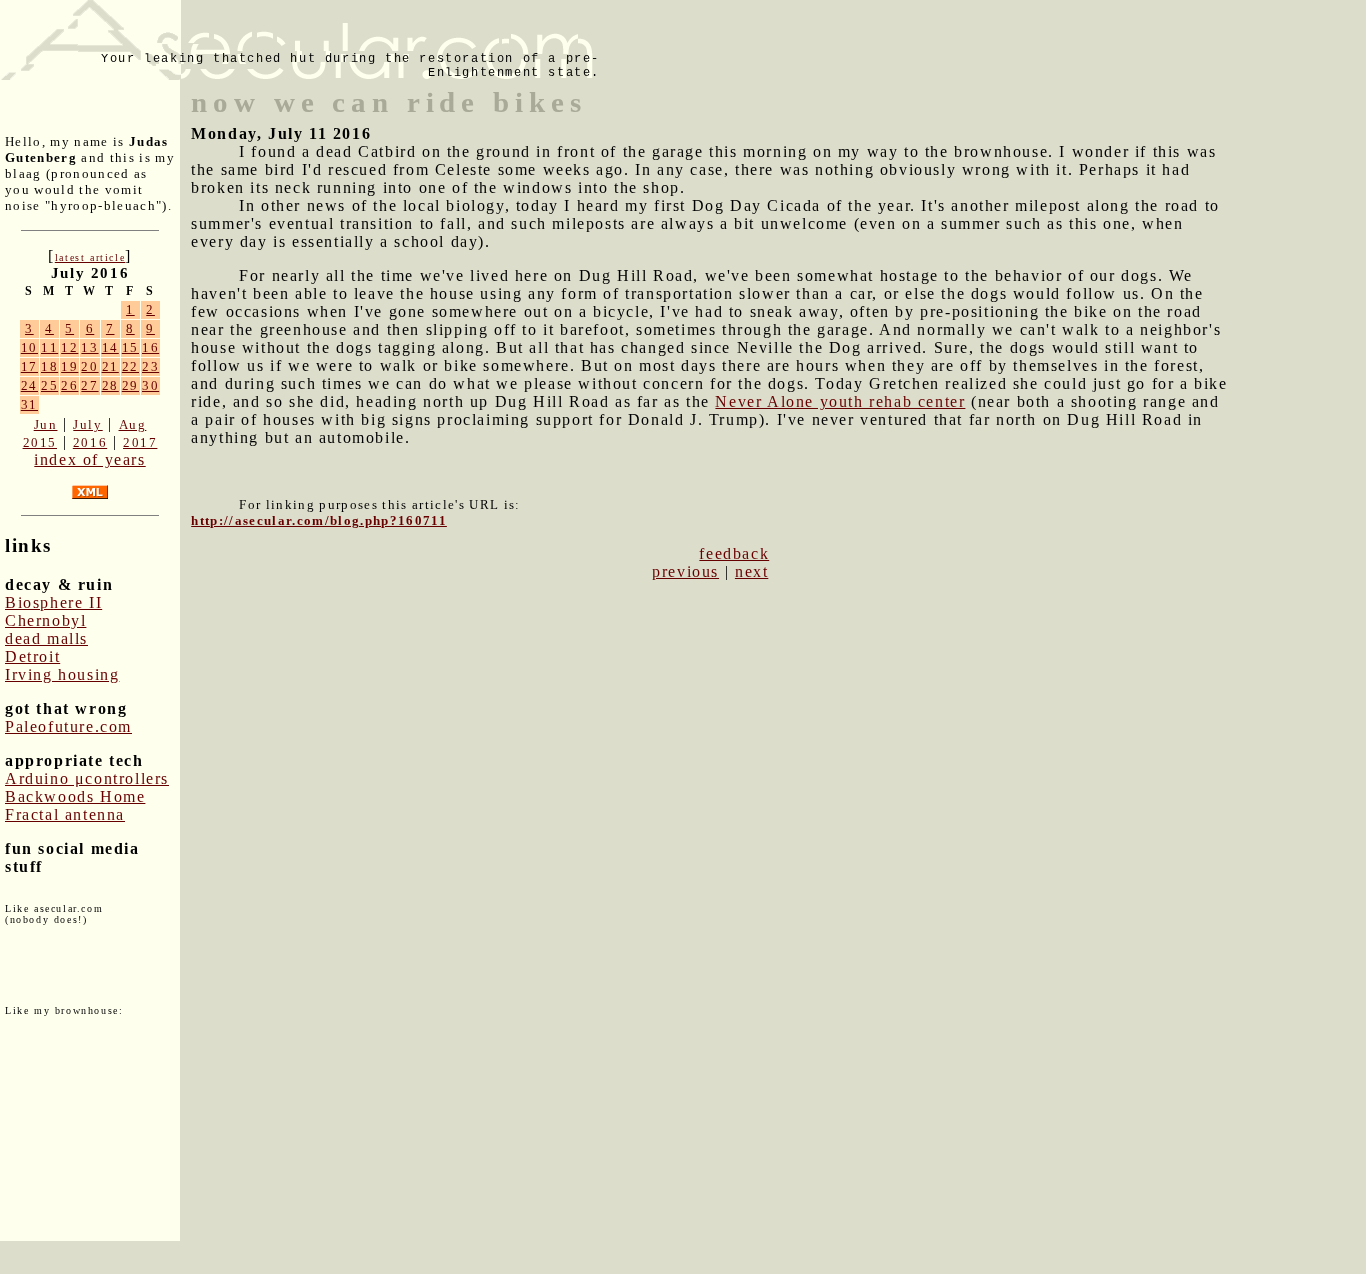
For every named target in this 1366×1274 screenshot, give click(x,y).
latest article (90, 257)
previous (685, 571)
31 (29, 404)
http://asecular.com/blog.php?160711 (319, 520)
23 (150, 366)
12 (69, 347)
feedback (734, 553)
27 (89, 385)
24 (29, 385)
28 (110, 385)
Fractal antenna (65, 814)
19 (69, 366)
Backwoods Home (75, 796)
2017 (140, 442)
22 (130, 366)
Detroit (32, 656)
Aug (133, 424)
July (87, 424)
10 (29, 347)
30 (150, 385)
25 (49, 385)
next (751, 571)
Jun (46, 424)
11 (49, 347)
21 (110, 366)
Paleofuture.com (68, 726)
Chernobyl (45, 620)
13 (89, 347)
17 (29, 366)
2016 (90, 442)
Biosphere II (53, 602)
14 (110, 347)
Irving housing (62, 674)
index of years (89, 459)
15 (130, 347)
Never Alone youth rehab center (840, 401)
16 (150, 347)
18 (49, 366)
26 (69, 385)
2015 (40, 442)
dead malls (46, 638)
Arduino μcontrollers (87, 778)
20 (89, 366)
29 (130, 385)
